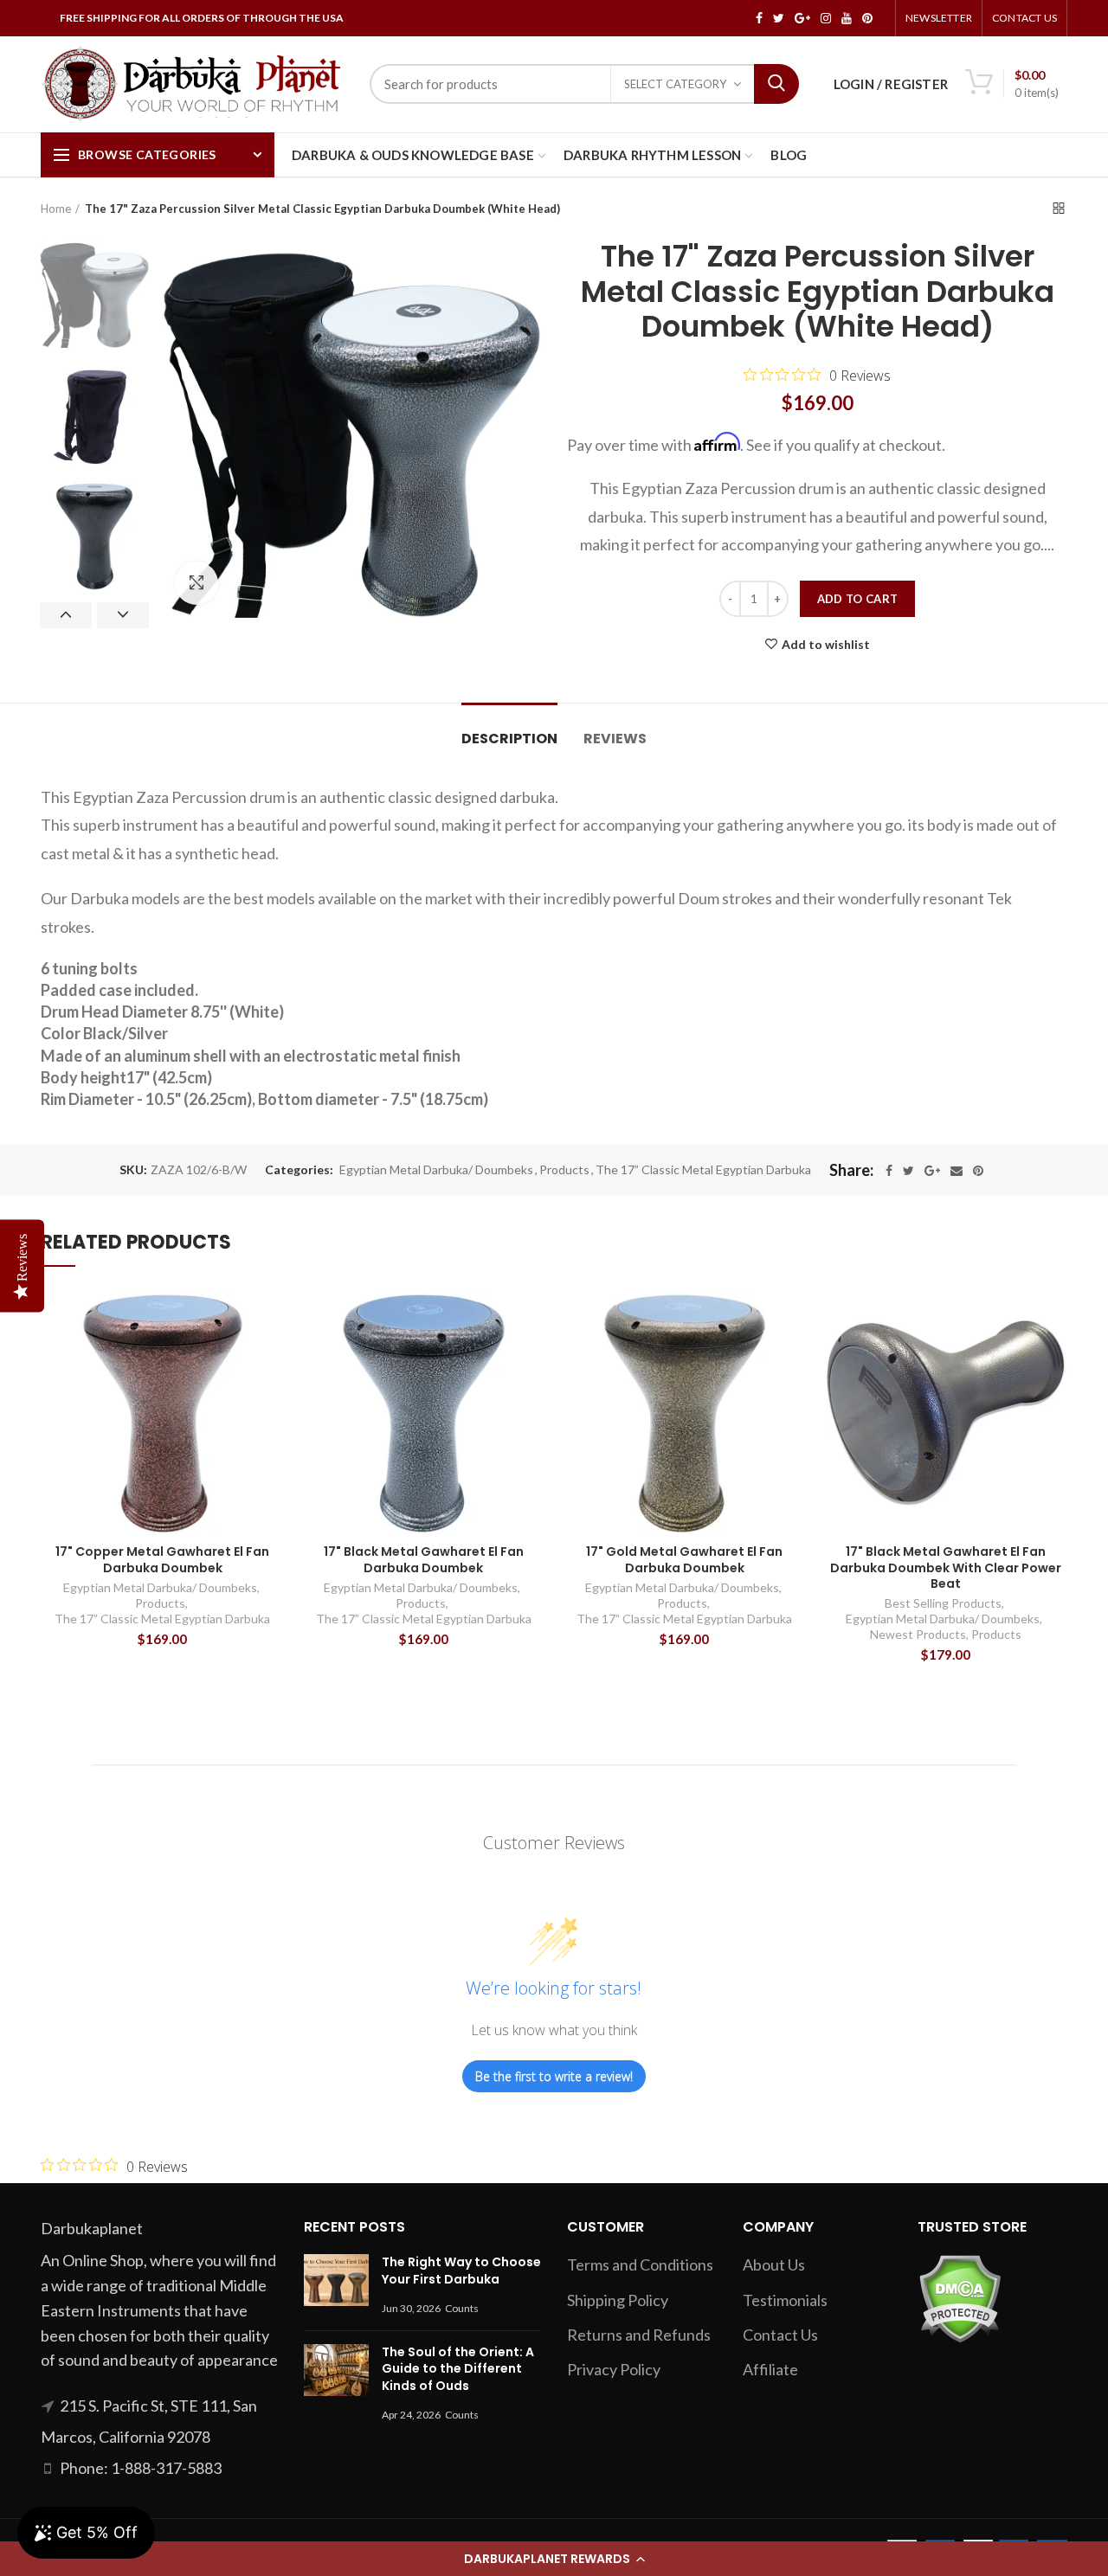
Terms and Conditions (640, 2264)
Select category (675, 84)
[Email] (957, 1171)
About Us (774, 2264)
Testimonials (785, 2300)
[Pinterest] (978, 1171)
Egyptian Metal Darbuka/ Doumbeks (436, 1170)
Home (56, 209)
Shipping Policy (618, 2300)
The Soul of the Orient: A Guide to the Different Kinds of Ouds (458, 2369)
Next (123, 615)
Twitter (779, 18)
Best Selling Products (943, 1603)
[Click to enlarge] (196, 583)
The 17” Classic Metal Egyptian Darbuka (703, 1170)
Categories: (299, 1170)
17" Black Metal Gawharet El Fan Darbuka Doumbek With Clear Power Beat (946, 1567)
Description (509, 739)
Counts (462, 2308)
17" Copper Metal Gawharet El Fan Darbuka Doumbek (162, 1559)
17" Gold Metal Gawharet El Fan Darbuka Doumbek (684, 1559)
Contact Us (1024, 18)
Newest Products (918, 1634)
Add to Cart (857, 599)
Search (776, 84)
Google (802, 18)
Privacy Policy (614, 2369)
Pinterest (867, 18)
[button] (554, 2559)
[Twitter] (908, 1171)
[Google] (932, 1171)
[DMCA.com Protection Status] (960, 2297)
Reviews (615, 739)
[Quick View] (272, 1320)
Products (564, 1170)
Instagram (826, 18)
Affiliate (770, 2369)
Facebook (759, 18)
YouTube (847, 18)
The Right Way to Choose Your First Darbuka (461, 2271)
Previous (66, 615)
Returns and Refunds (639, 2335)
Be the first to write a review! (554, 2076)
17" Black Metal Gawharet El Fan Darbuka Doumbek (424, 1559)
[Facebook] (889, 1171)
